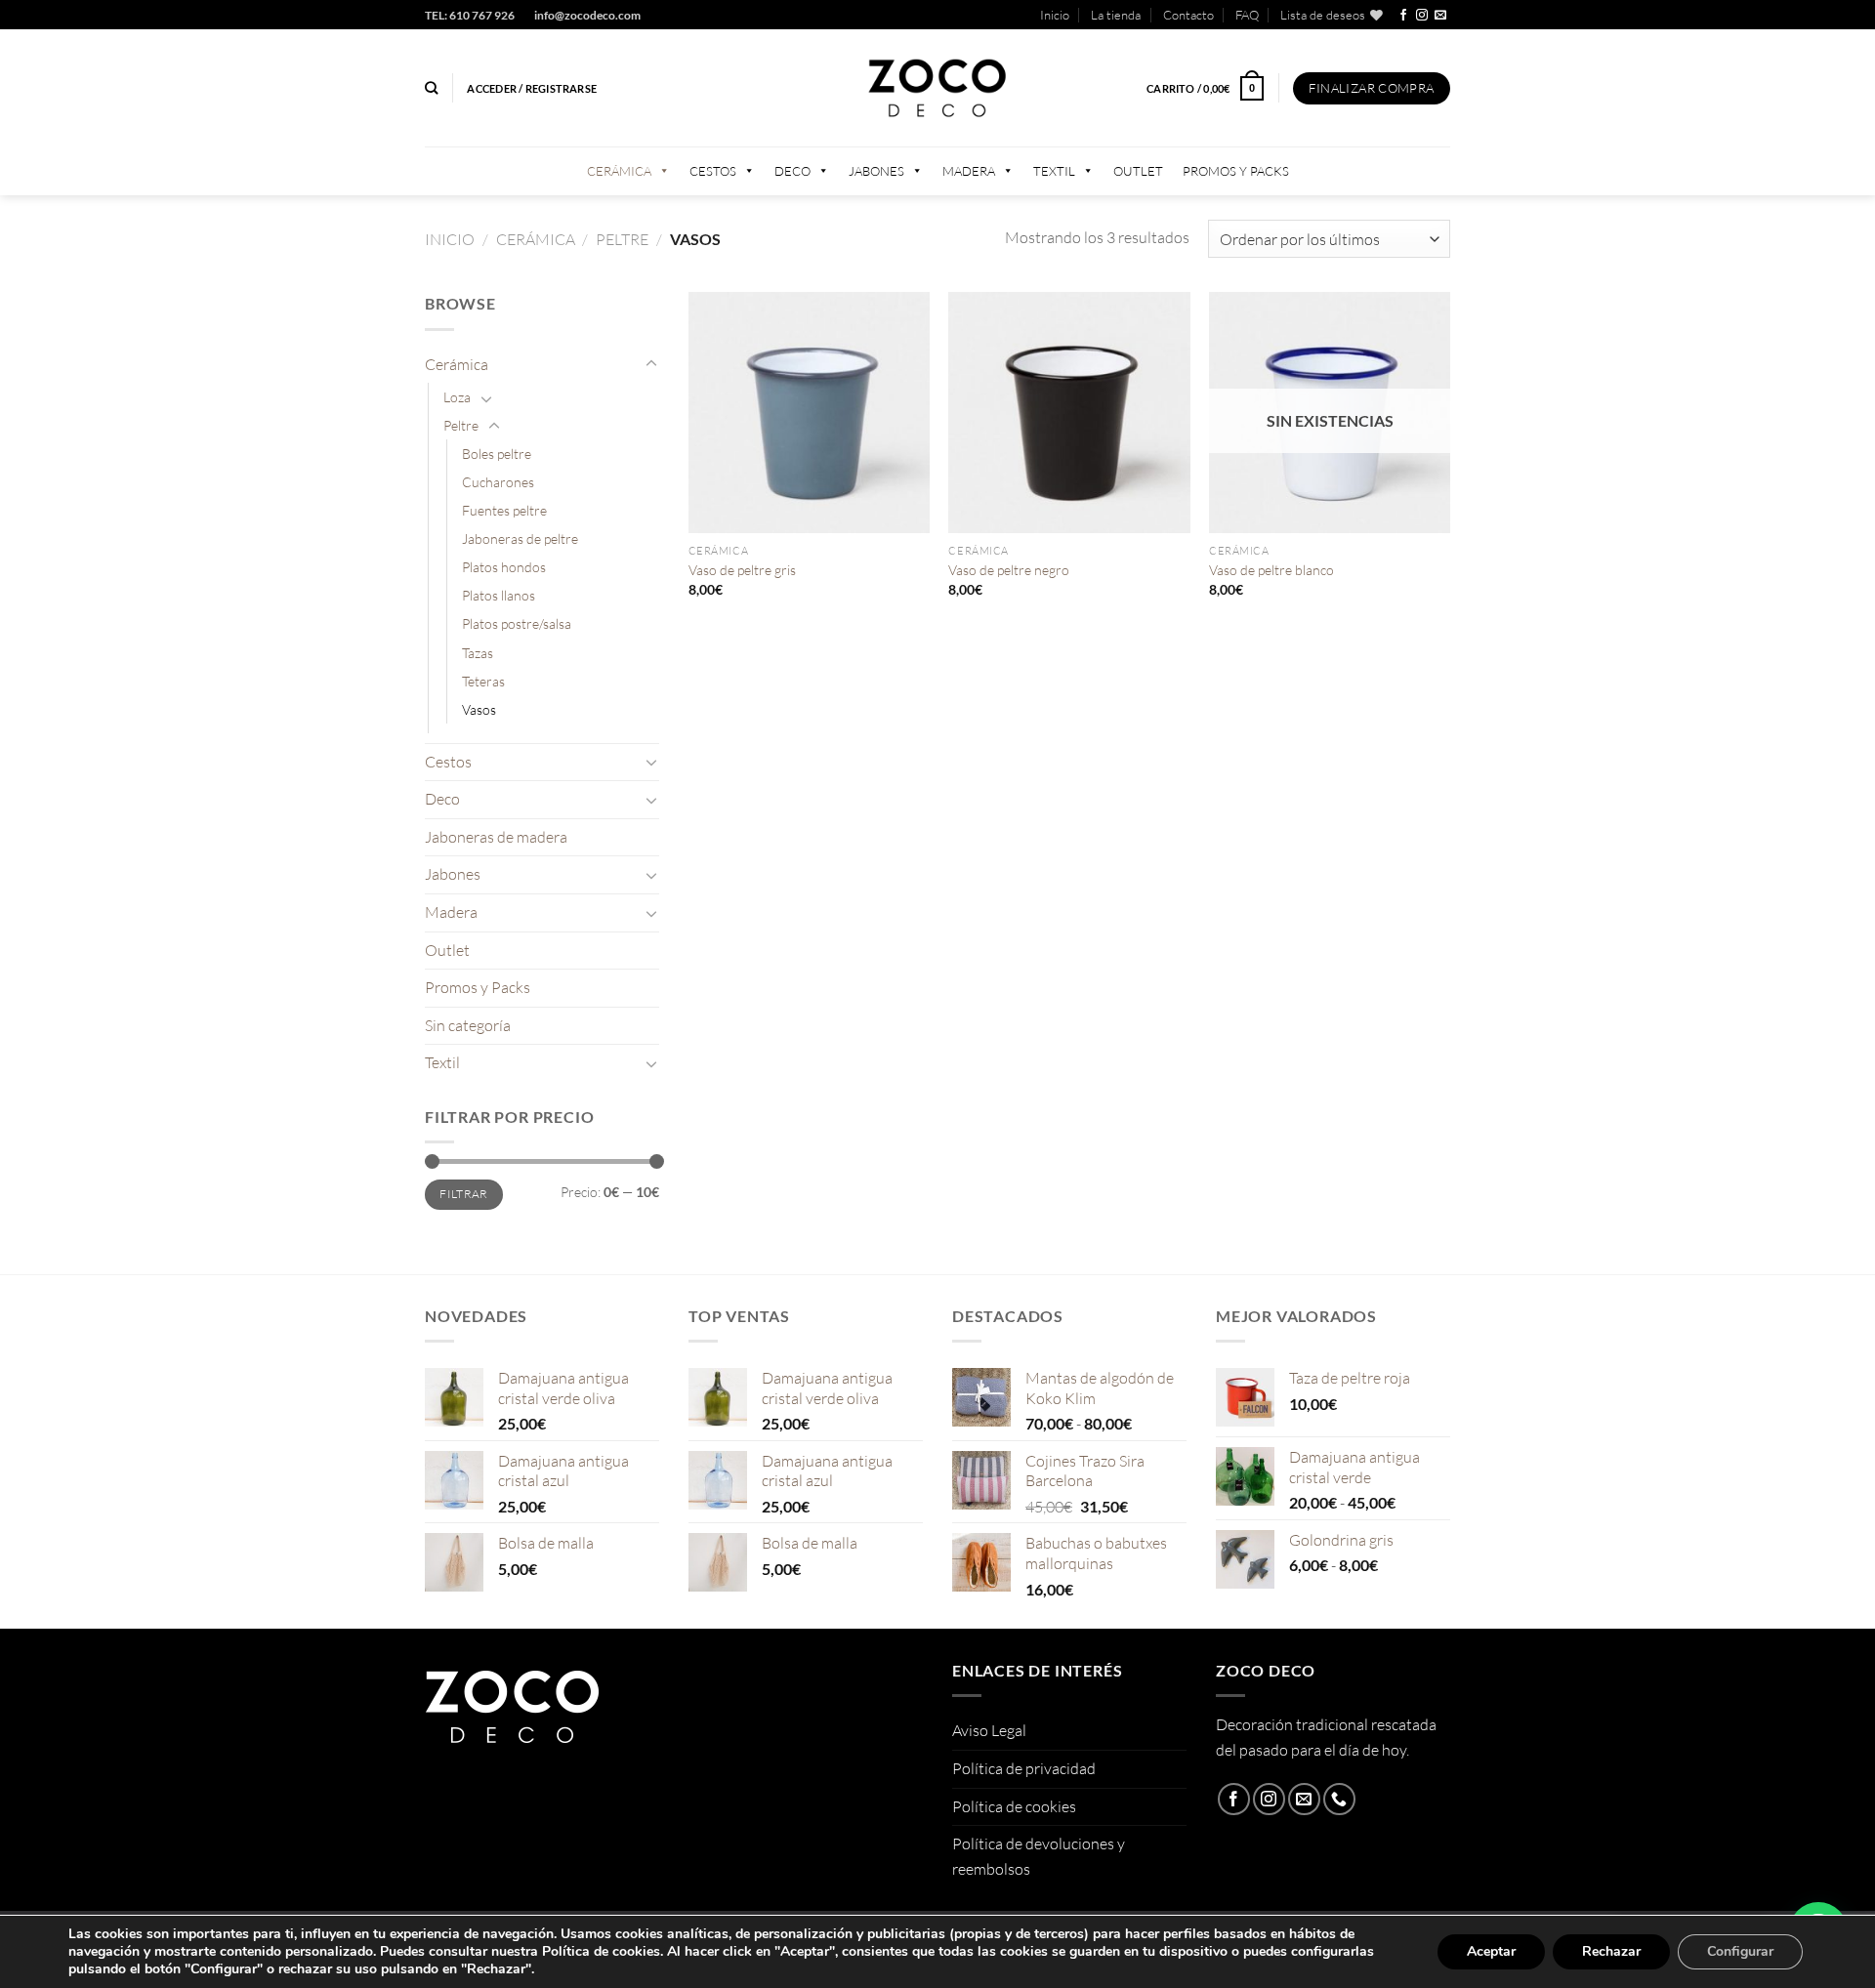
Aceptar (1491, 1951)
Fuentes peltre (504, 510)
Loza (457, 397)
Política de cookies (1014, 1806)
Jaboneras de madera (496, 837)
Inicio (1055, 15)
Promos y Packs (1236, 171)
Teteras (483, 681)
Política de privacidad (1024, 1768)
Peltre (622, 239)
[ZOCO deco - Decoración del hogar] (937, 88)
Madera (969, 171)
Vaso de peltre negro (1009, 570)
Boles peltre (497, 454)
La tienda (1116, 15)
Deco (792, 171)
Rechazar (1611, 1951)
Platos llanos (499, 595)
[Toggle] (651, 364)
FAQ (1247, 15)
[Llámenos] (1339, 1799)
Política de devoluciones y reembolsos (1039, 1856)
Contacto (1188, 15)
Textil (1054, 171)
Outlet (1138, 171)
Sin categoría (468, 1025)
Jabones (876, 171)
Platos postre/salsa (517, 623)
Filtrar (464, 1194)
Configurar (1740, 1951)
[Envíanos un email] (1440, 16)
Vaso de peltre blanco (1271, 570)
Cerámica (619, 171)
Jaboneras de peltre (520, 538)
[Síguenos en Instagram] (1422, 16)
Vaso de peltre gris (742, 570)
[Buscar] (431, 88)
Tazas (478, 653)
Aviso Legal (989, 1730)
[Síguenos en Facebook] (1403, 16)
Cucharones (498, 482)
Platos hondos (504, 567)
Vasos (479, 709)
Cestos (713, 171)
